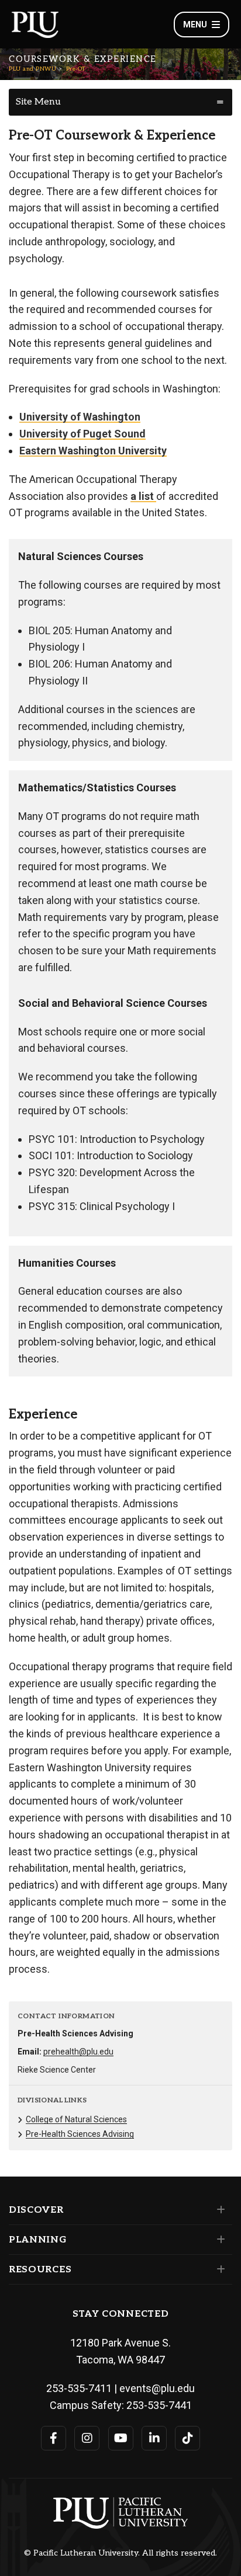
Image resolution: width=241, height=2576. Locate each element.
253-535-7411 (79, 2388)
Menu (195, 25)
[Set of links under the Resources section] (218, 2269)
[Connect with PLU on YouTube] (121, 2438)
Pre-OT (76, 69)
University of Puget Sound (82, 434)
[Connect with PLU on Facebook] (54, 2438)
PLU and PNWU (32, 69)
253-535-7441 (159, 2405)
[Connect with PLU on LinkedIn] (154, 2438)
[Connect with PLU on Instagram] (87, 2438)
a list (143, 496)
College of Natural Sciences (76, 2119)
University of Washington (80, 417)
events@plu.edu (157, 2388)
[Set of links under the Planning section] (218, 2240)
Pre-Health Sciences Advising (80, 2134)
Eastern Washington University (93, 451)
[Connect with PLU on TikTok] (187, 2438)
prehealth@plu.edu (78, 2052)
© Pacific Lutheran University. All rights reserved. (120, 2553)
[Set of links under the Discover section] (218, 2210)
